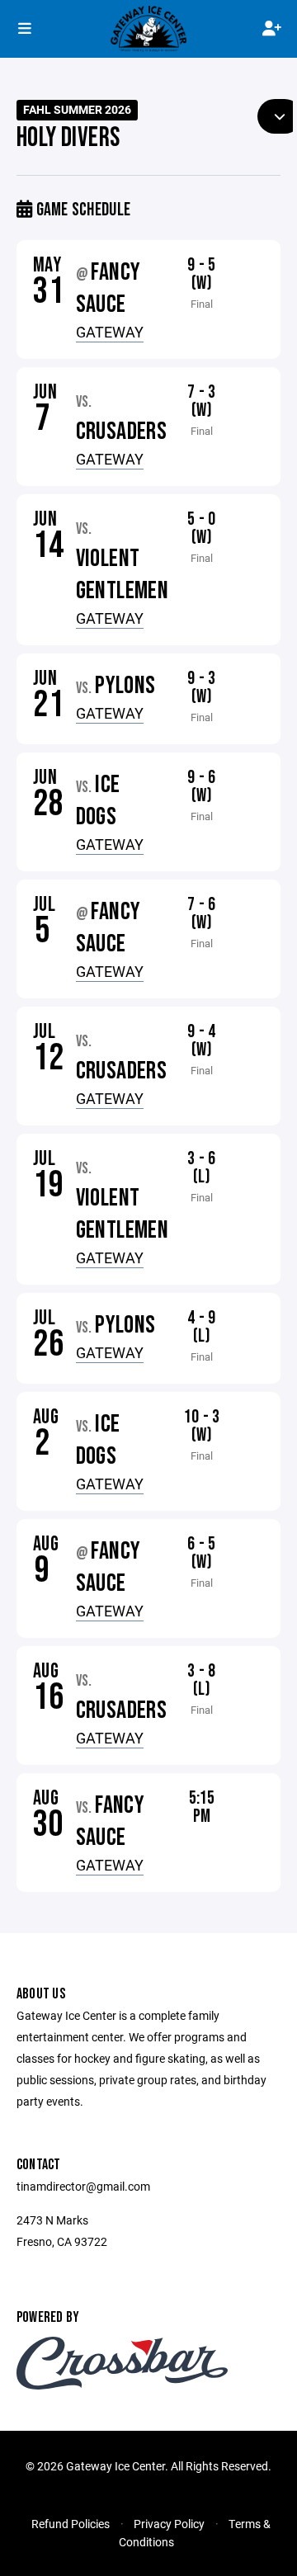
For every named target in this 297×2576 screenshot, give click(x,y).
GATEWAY (110, 332)
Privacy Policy (169, 2524)
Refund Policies (71, 2524)
